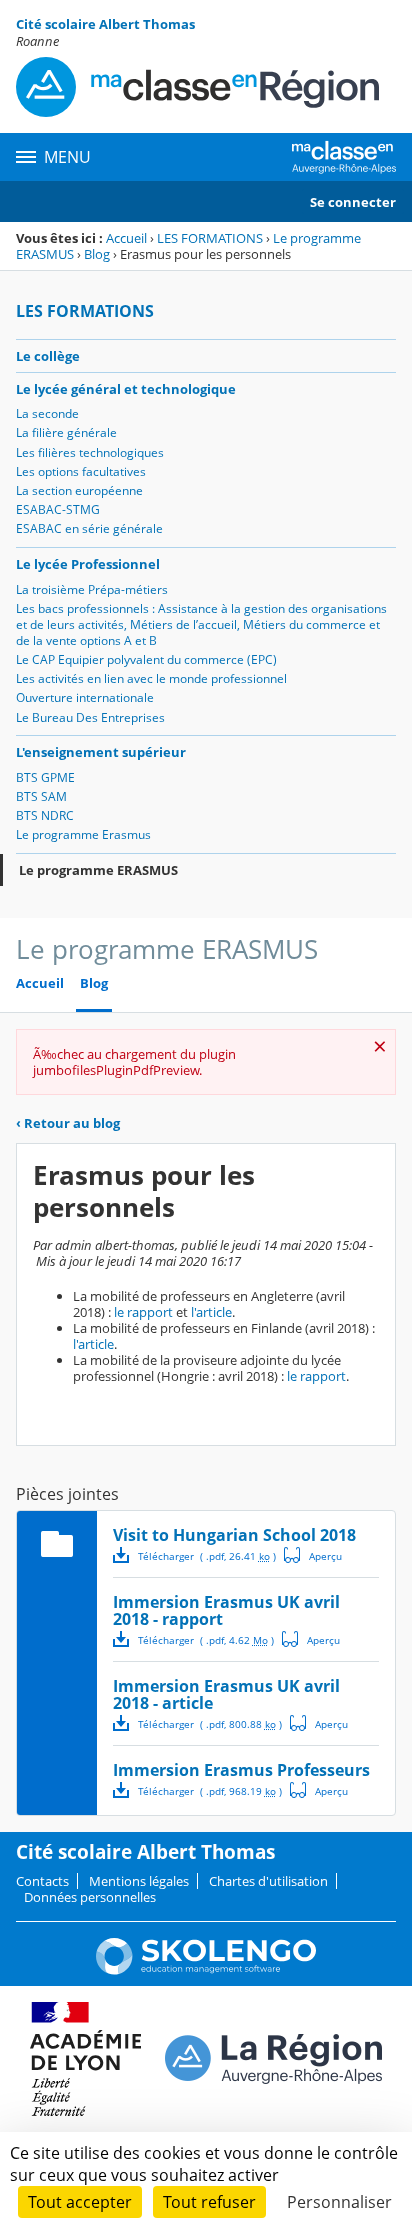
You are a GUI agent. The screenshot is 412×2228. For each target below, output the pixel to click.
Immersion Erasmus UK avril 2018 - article (226, 1694)
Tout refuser (209, 2202)
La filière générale (66, 432)
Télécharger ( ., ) (207, 1556)
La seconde (47, 413)
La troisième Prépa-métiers (92, 589)
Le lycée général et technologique (126, 389)
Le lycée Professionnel (88, 564)
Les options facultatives (81, 471)
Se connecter (353, 202)
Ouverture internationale (85, 697)
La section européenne (79, 490)
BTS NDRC (45, 815)
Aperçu (313, 1555)
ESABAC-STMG (58, 509)
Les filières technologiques (90, 452)
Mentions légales (139, 1881)
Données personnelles (90, 1897)
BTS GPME (45, 777)
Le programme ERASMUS (98, 870)
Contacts (42, 1881)
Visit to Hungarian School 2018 (234, 1535)
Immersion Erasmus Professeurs (241, 1770)
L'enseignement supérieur (101, 752)
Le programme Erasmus (83, 834)
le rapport (143, 1312)
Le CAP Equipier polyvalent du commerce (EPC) (146, 659)
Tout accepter (80, 2202)
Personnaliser (339, 2202)
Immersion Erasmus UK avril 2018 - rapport (226, 1610)
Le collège (48, 356)
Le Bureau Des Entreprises (90, 717)
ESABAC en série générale (89, 528)
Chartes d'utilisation (268, 1881)
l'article (211, 1312)
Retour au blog (68, 1123)
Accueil (126, 238)
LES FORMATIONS (210, 238)
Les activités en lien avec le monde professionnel (151, 678)
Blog (97, 254)
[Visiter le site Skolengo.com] (206, 1970)
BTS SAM (41, 796)
